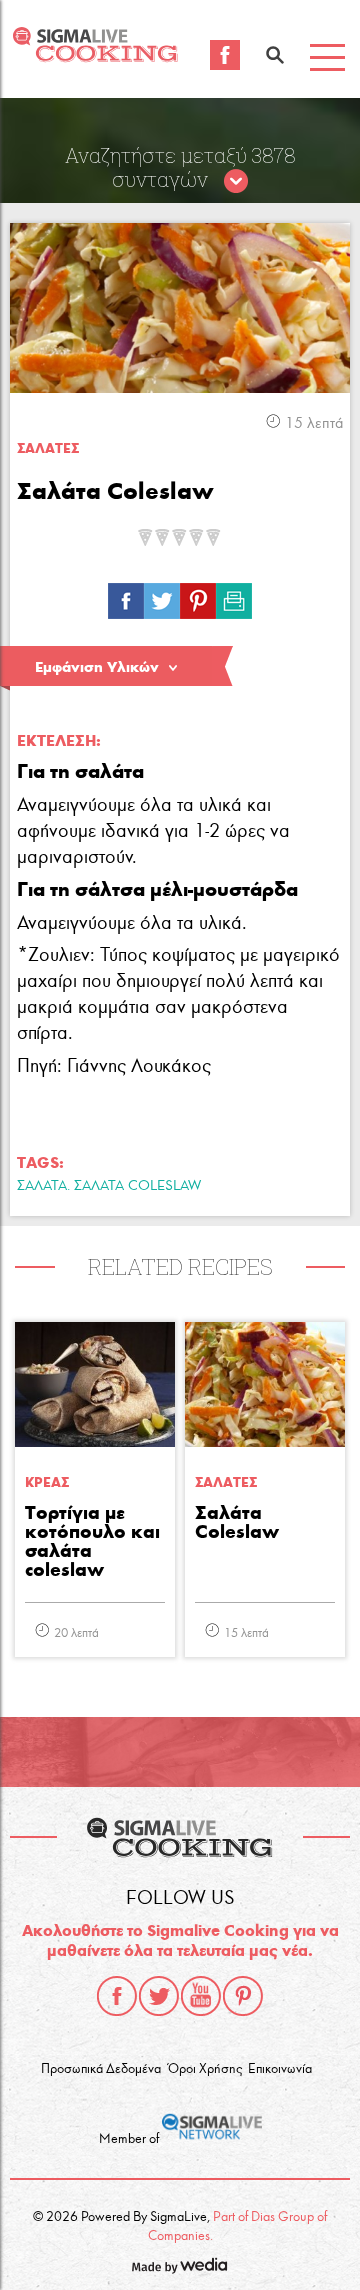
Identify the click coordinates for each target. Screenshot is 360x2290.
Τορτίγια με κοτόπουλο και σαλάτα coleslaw (92, 1542)
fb (126, 596)
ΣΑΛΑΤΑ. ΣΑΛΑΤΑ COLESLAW (109, 1185)
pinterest (243, 1996)
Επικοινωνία (280, 2069)
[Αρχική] (95, 56)
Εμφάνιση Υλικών (97, 667)
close (236, 182)
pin (198, 596)
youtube (201, 1996)
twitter (159, 1996)
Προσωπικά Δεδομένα (101, 2069)
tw (162, 596)
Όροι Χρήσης (205, 2069)
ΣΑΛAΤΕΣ (48, 448)
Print (234, 596)
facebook (117, 1996)
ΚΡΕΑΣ (47, 1482)
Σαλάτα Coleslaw (237, 1523)
